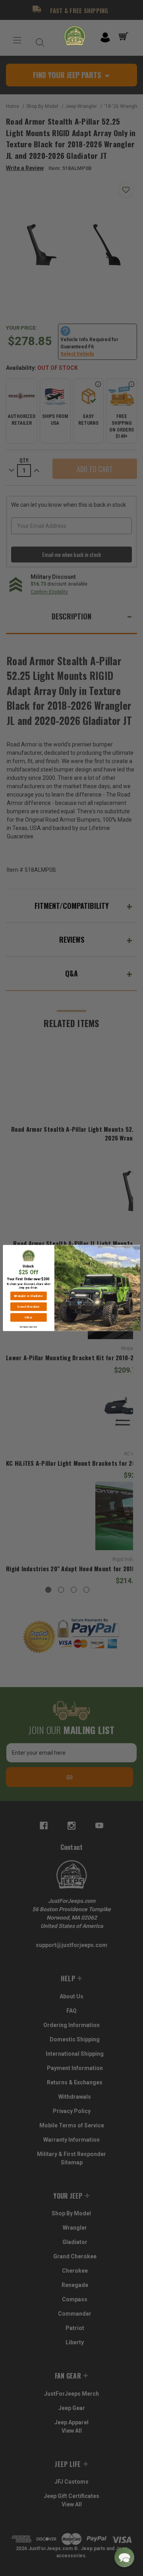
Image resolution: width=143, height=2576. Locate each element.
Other (28, 1317)
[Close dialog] (137, 1248)
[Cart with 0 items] (125, 37)
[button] (124, 2557)
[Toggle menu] (17, 40)
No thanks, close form (28, 1327)
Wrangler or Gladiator (28, 1296)
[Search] (38, 40)
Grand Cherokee (28, 1307)
